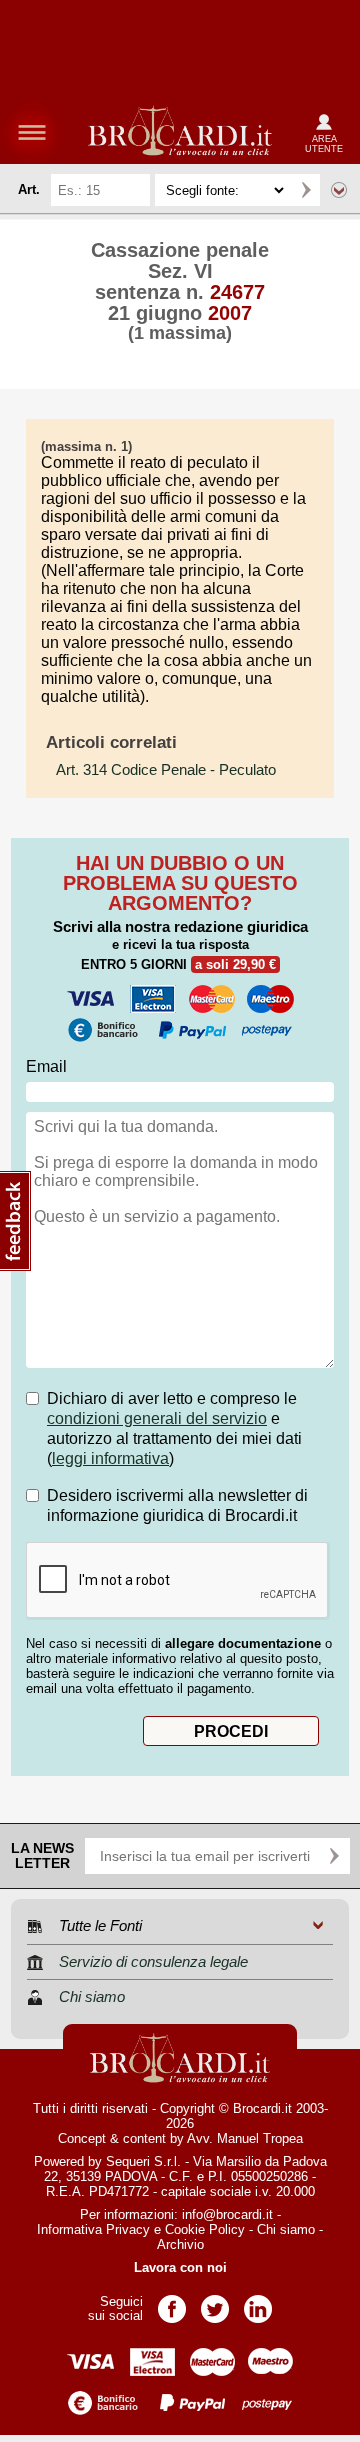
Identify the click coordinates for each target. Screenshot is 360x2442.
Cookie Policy (205, 2229)
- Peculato (166, 770)
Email (46, 1066)
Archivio (180, 2244)
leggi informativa (110, 1458)
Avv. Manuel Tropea (245, 2138)
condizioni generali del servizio (157, 1418)
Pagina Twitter (215, 2302)
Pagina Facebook (172, 2302)
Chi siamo (286, 2229)
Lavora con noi (180, 2267)
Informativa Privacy (93, 2229)
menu (32, 132)
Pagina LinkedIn (258, 2302)
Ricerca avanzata (339, 190)
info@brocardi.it (227, 2214)
